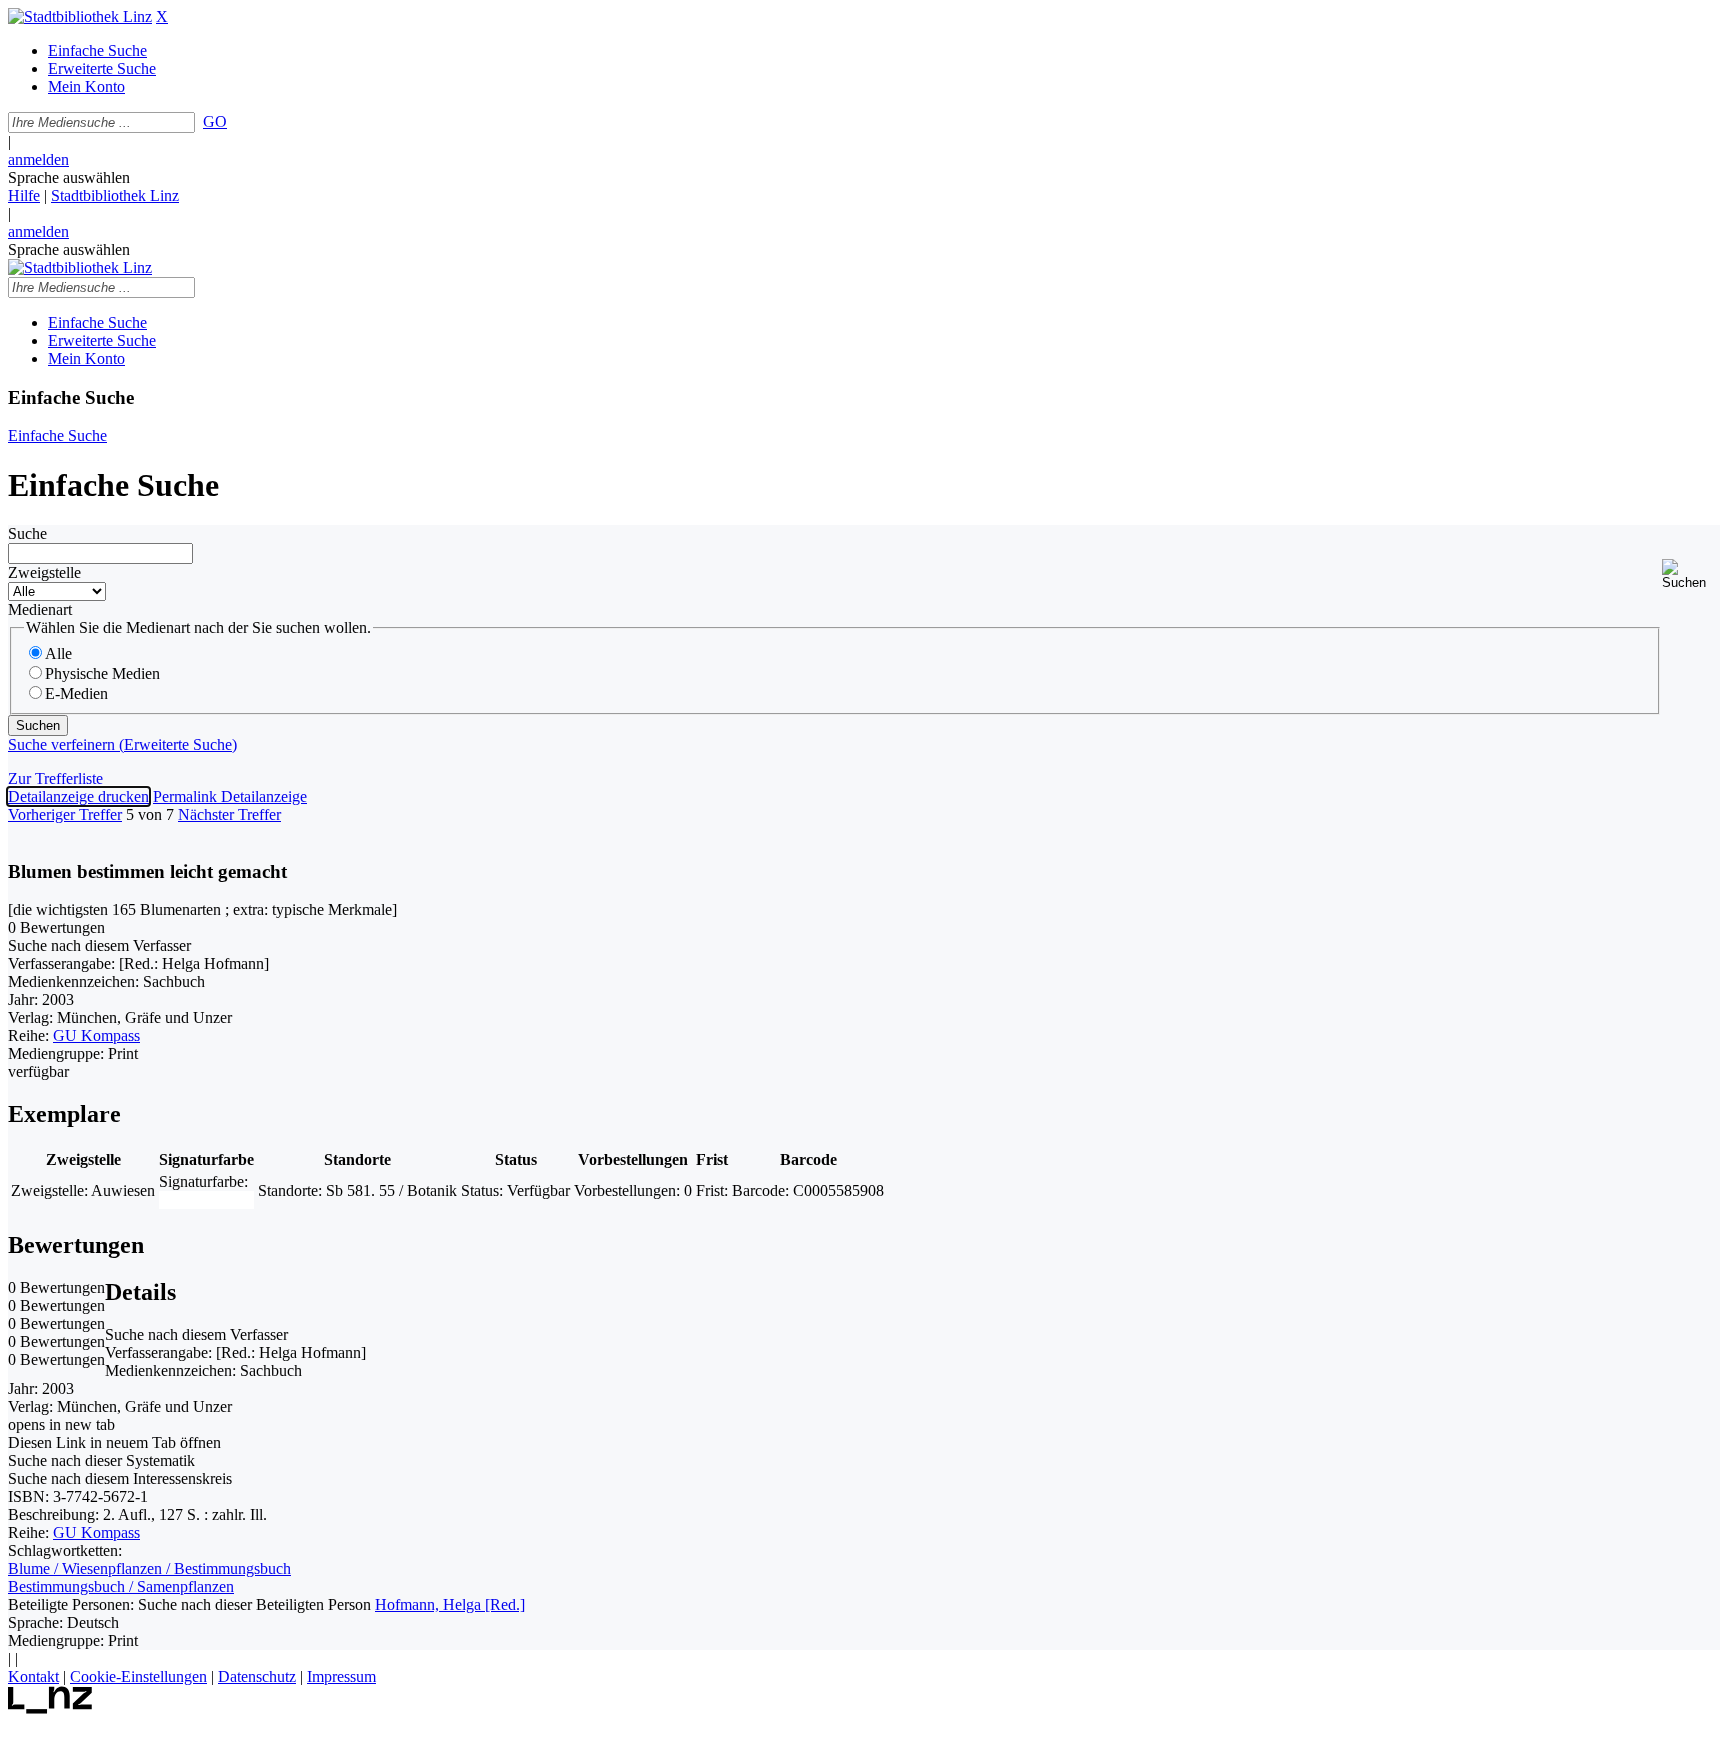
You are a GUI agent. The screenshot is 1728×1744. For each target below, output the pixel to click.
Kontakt (33, 1676)
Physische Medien (102, 673)
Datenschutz (257, 1676)
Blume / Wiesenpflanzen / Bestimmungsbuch (149, 1568)
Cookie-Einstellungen (138, 1676)
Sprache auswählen (69, 177)
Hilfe (24, 195)
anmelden (38, 159)
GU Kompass (96, 1035)
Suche (27, 533)
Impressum (341, 1676)
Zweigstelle (44, 572)
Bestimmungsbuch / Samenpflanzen (121, 1586)
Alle (58, 653)
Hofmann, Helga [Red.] (450, 1604)
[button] (1691, 574)
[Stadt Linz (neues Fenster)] (50, 1708)
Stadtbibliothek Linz (115, 195)
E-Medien (76, 693)
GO (215, 121)
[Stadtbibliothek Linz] (80, 16)
